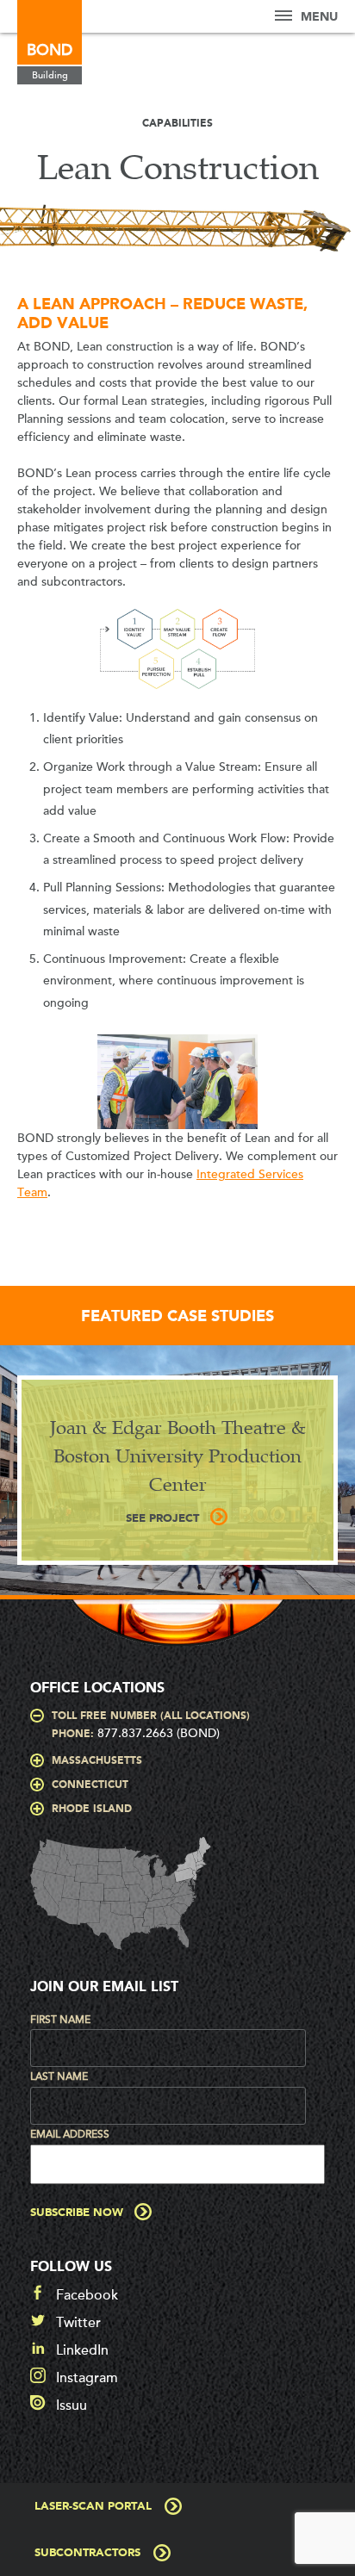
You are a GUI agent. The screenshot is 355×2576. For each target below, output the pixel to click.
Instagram (87, 2378)
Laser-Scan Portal (93, 2507)
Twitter (78, 2323)
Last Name (59, 2076)
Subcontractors (87, 2553)
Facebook (87, 2295)
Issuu (72, 2405)
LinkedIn (82, 2350)
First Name (60, 2020)
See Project (162, 1519)
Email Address (70, 2134)
